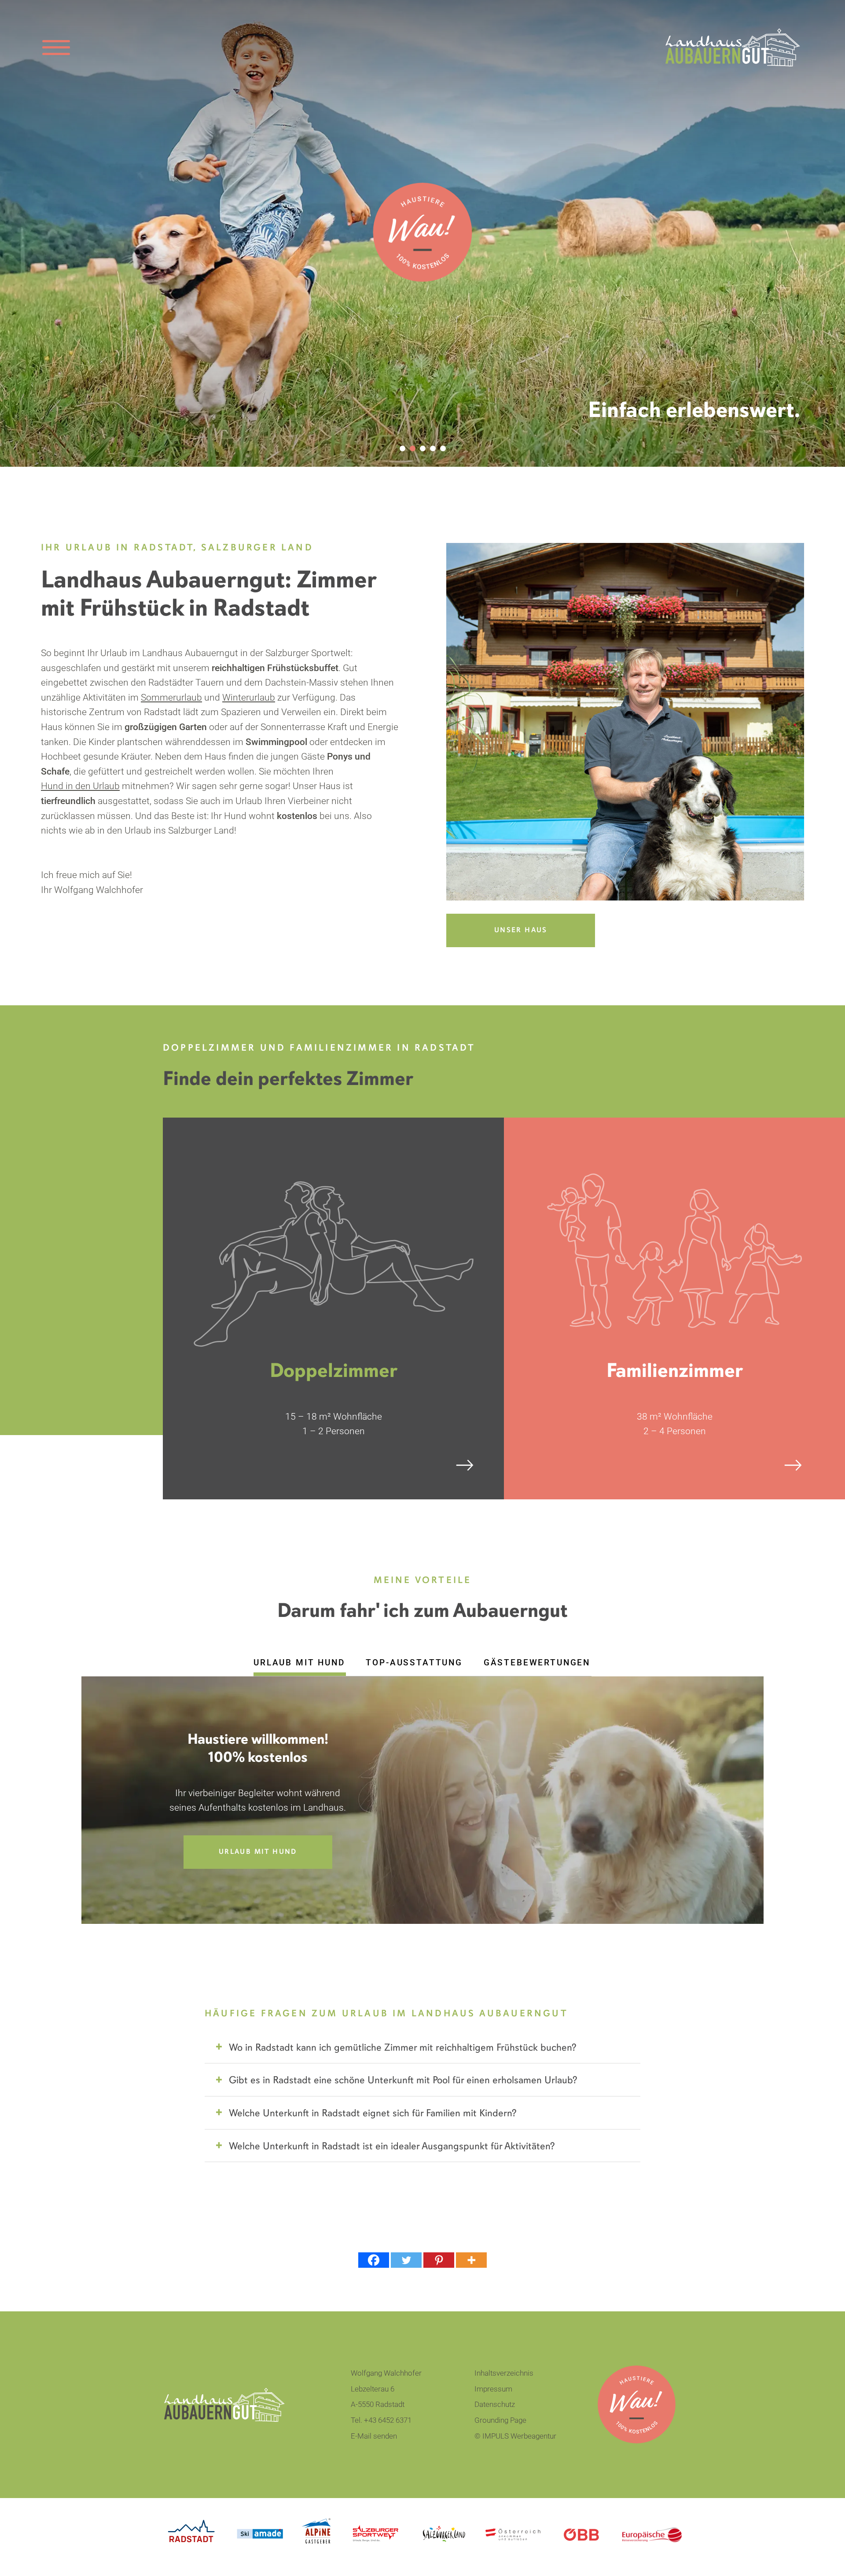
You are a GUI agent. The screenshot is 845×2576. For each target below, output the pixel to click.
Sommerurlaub (171, 698)
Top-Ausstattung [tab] (414, 1663)
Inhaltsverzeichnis (504, 2373)
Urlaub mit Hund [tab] (299, 1663)
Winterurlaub (249, 698)
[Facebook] (374, 2260)
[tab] (422, 2049)
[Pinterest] (439, 2260)
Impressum (493, 2389)
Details (269, 1465)
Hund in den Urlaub (80, 786)
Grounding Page (500, 2420)
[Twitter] (406, 2260)
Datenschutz (495, 2404)
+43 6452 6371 (388, 2420)
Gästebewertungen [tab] (537, 1663)
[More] (471, 2260)
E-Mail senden (374, 2436)
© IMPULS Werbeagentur (515, 2436)
